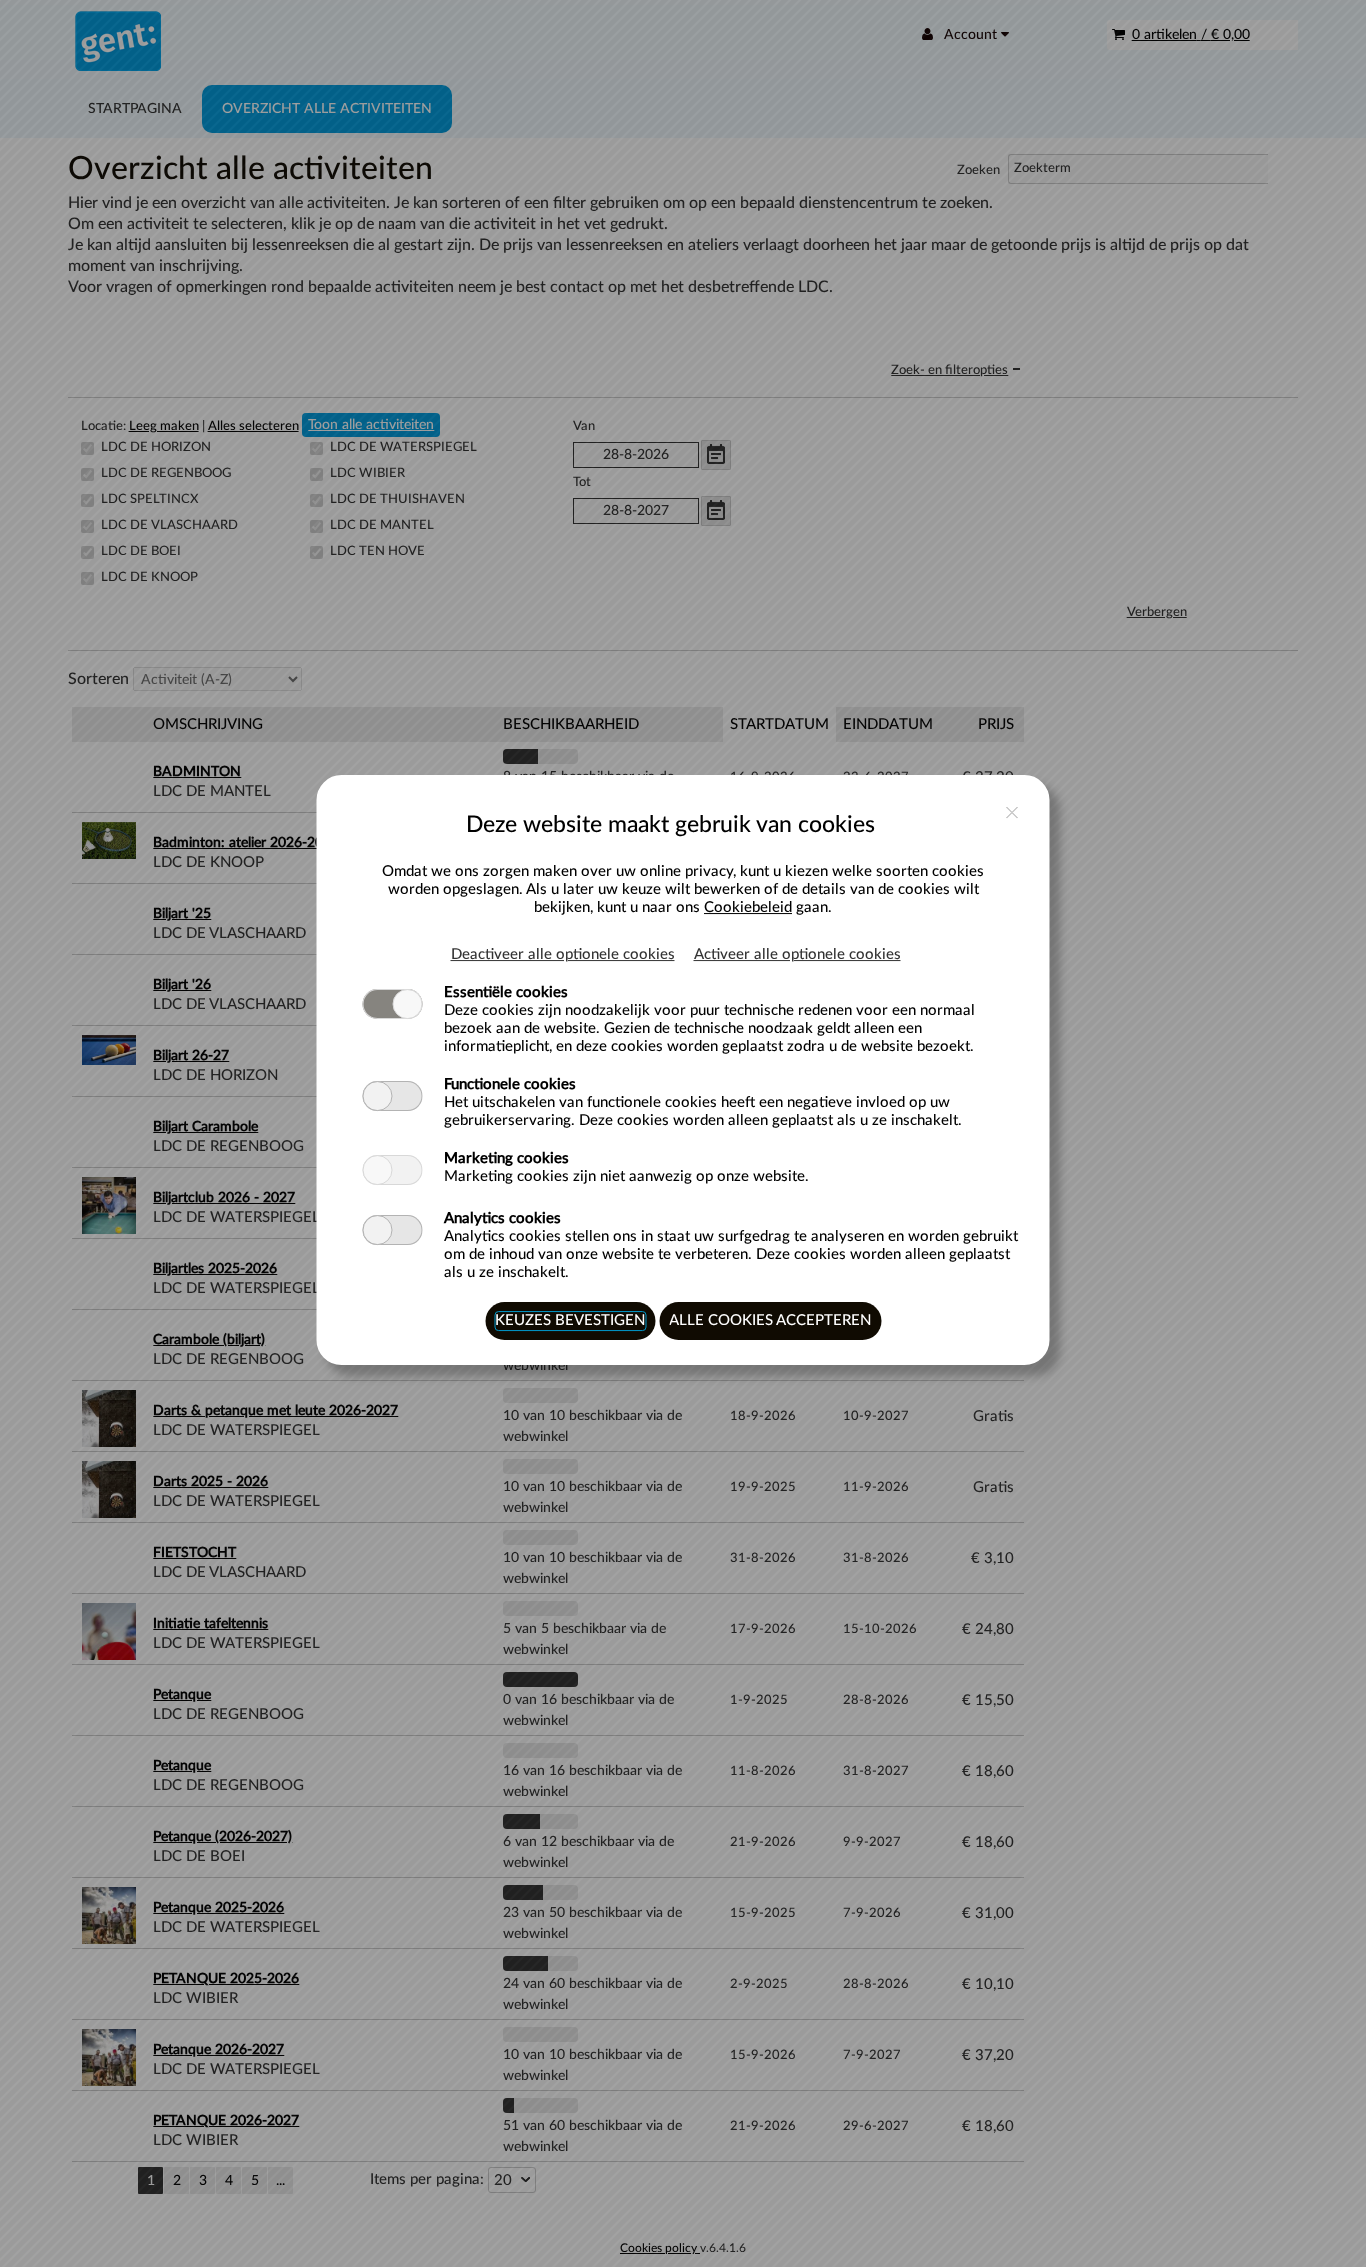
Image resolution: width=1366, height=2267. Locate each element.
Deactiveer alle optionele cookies (563, 954)
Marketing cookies (506, 1158)
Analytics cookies (502, 1218)
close (1012, 812)
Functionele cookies (510, 1084)
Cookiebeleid (748, 907)
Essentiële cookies (506, 992)
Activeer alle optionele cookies (797, 954)
